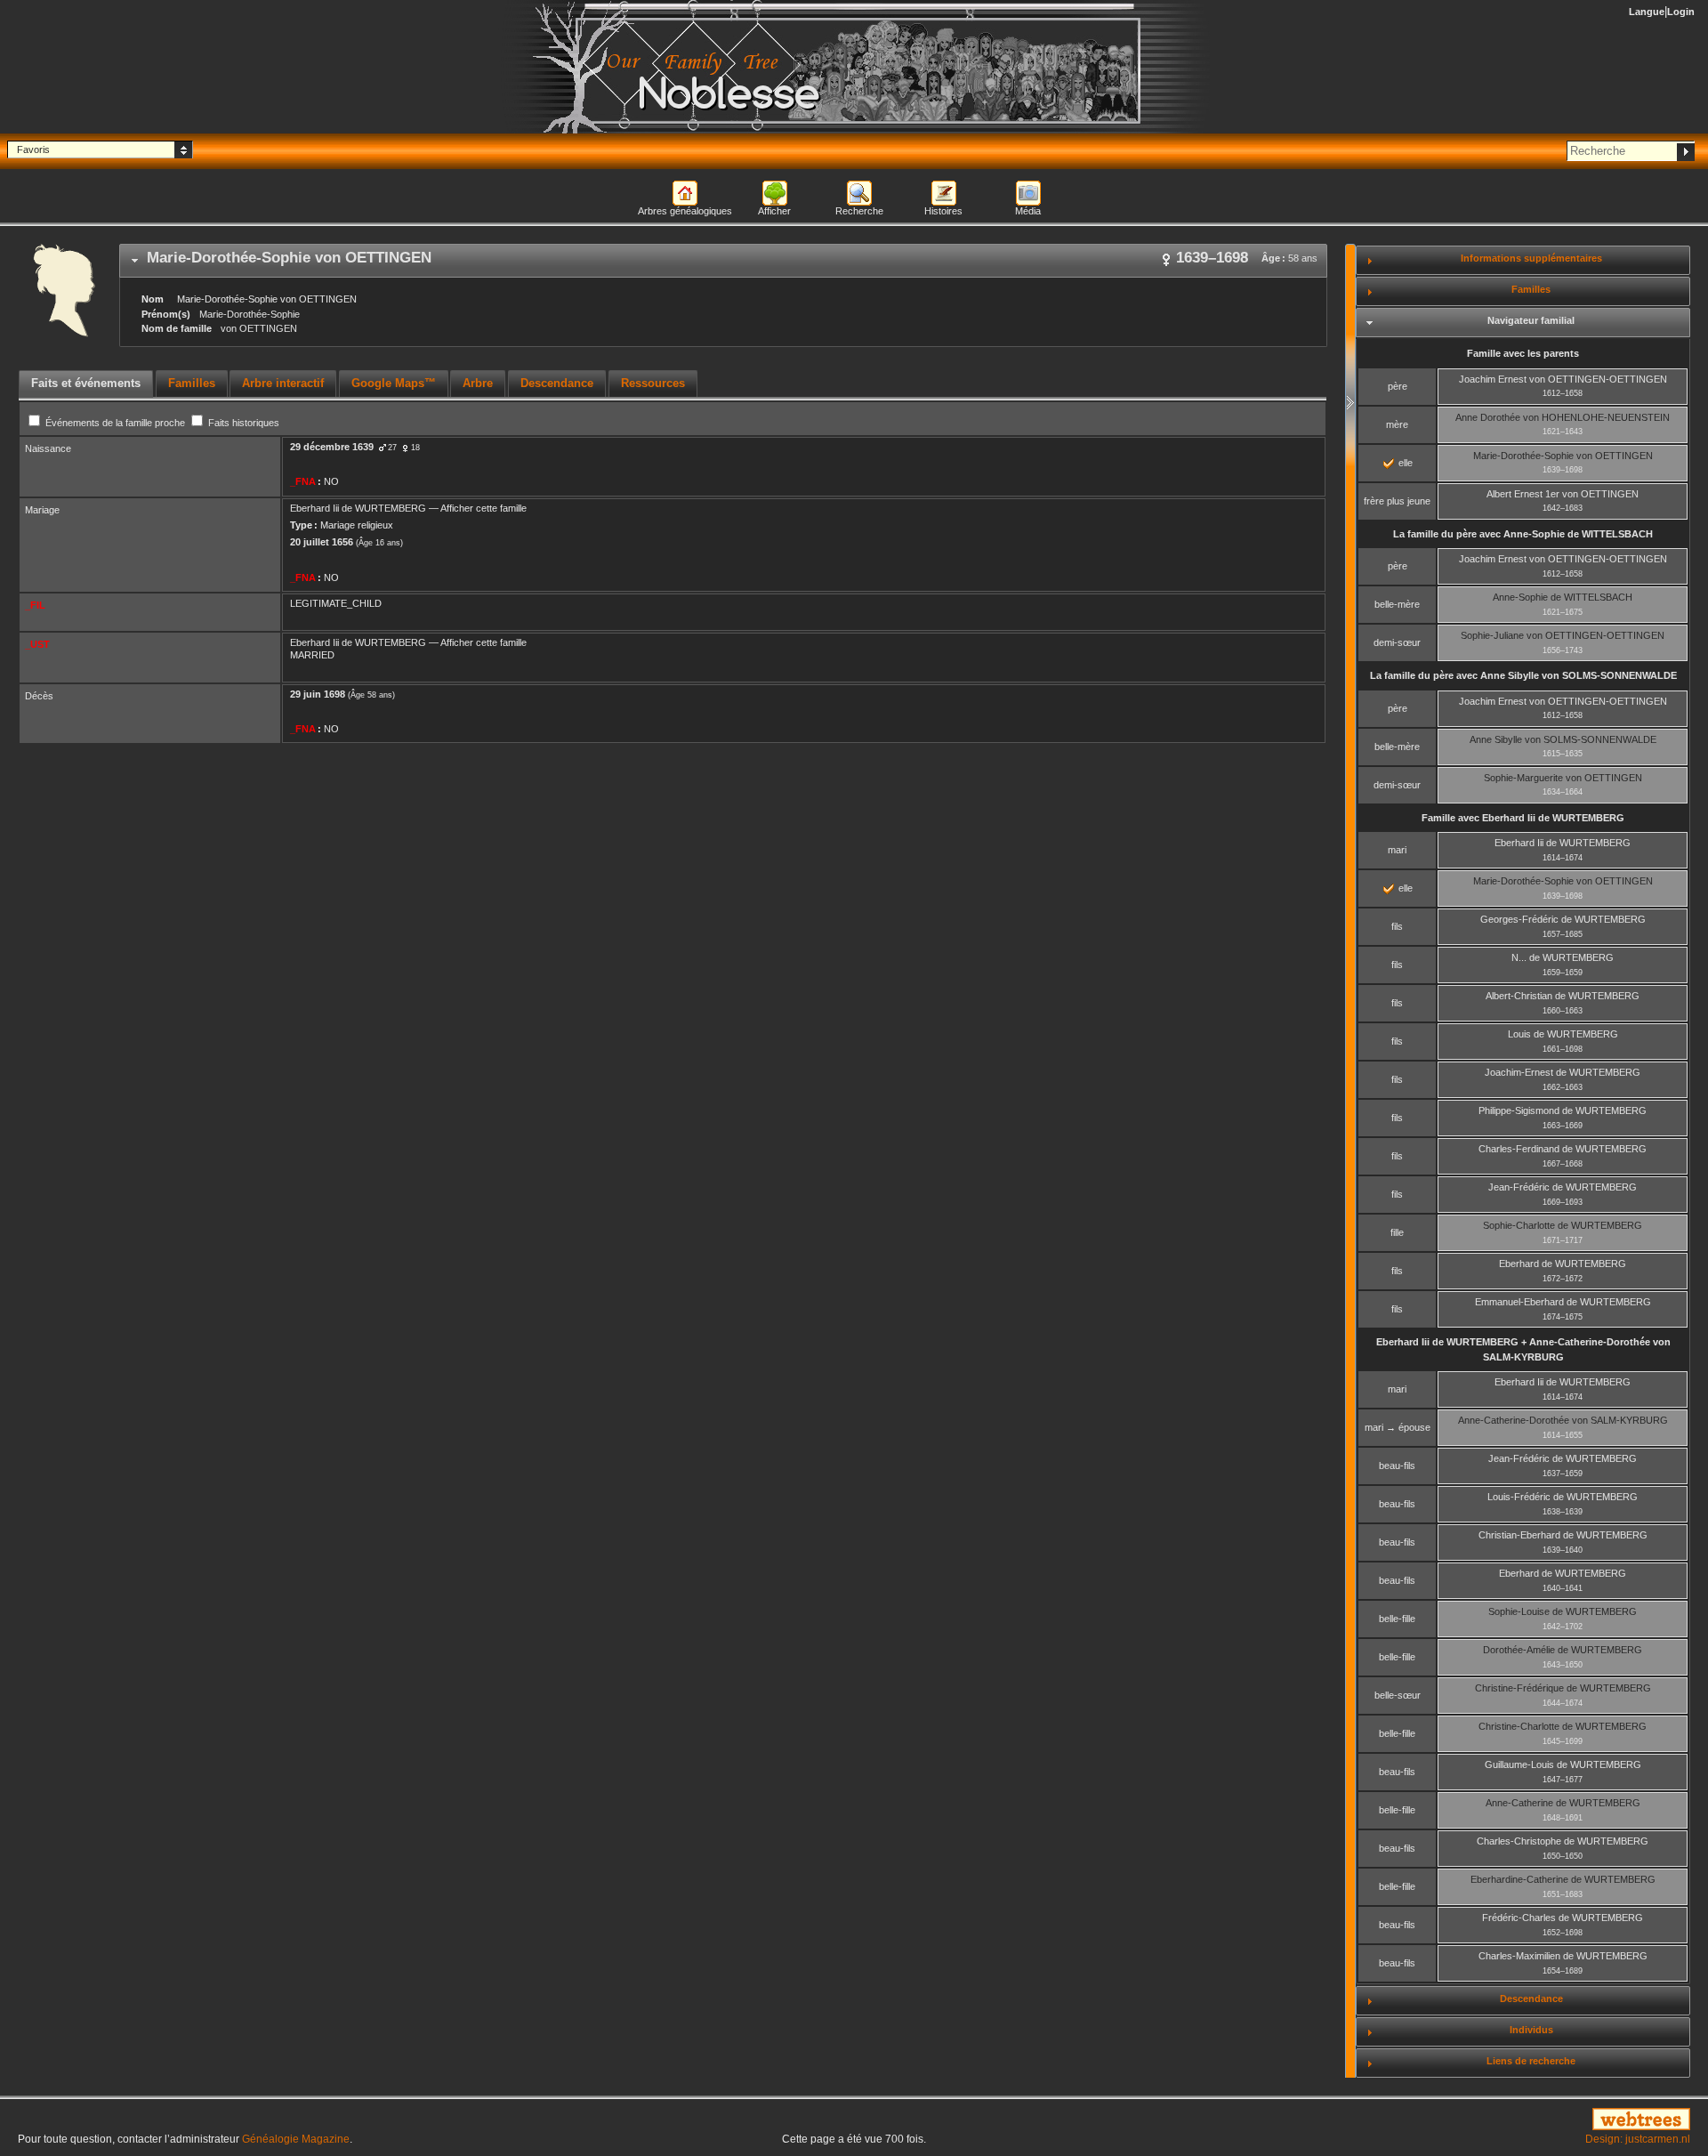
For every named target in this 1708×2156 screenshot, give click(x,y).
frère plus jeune (1397, 501)
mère (1397, 424)
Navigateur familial (1531, 320)
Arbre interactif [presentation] (283, 383)
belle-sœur (1398, 1695)
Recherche (859, 211)
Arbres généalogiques (685, 211)
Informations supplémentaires (1531, 258)
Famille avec (1523, 818)
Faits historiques (242, 423)
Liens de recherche (1531, 2061)
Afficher (774, 211)
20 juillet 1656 (322, 542)
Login (1681, 12)
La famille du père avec (1523, 534)
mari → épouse (1398, 1427)
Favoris (33, 149)
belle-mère (1397, 604)
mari (1397, 850)
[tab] (723, 261)
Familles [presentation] (192, 383)
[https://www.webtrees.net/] (1423, 2120)
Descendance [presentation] (557, 383)
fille (1397, 1232)
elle (1404, 463)
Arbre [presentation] (478, 383)
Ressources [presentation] (653, 383)
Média (1028, 211)
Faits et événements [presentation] (86, 383)
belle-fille (1397, 1619)
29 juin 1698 (318, 694)
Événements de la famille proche (115, 423)
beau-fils (1397, 1466)
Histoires (943, 211)
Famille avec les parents (1523, 353)
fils (1397, 926)
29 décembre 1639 (332, 447)
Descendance (1531, 1999)
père (1398, 386)
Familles (1531, 289)
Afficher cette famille (483, 508)
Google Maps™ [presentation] (394, 383)
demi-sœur (1397, 642)
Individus (1531, 2030)
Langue (1647, 12)
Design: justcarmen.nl (1638, 2139)
